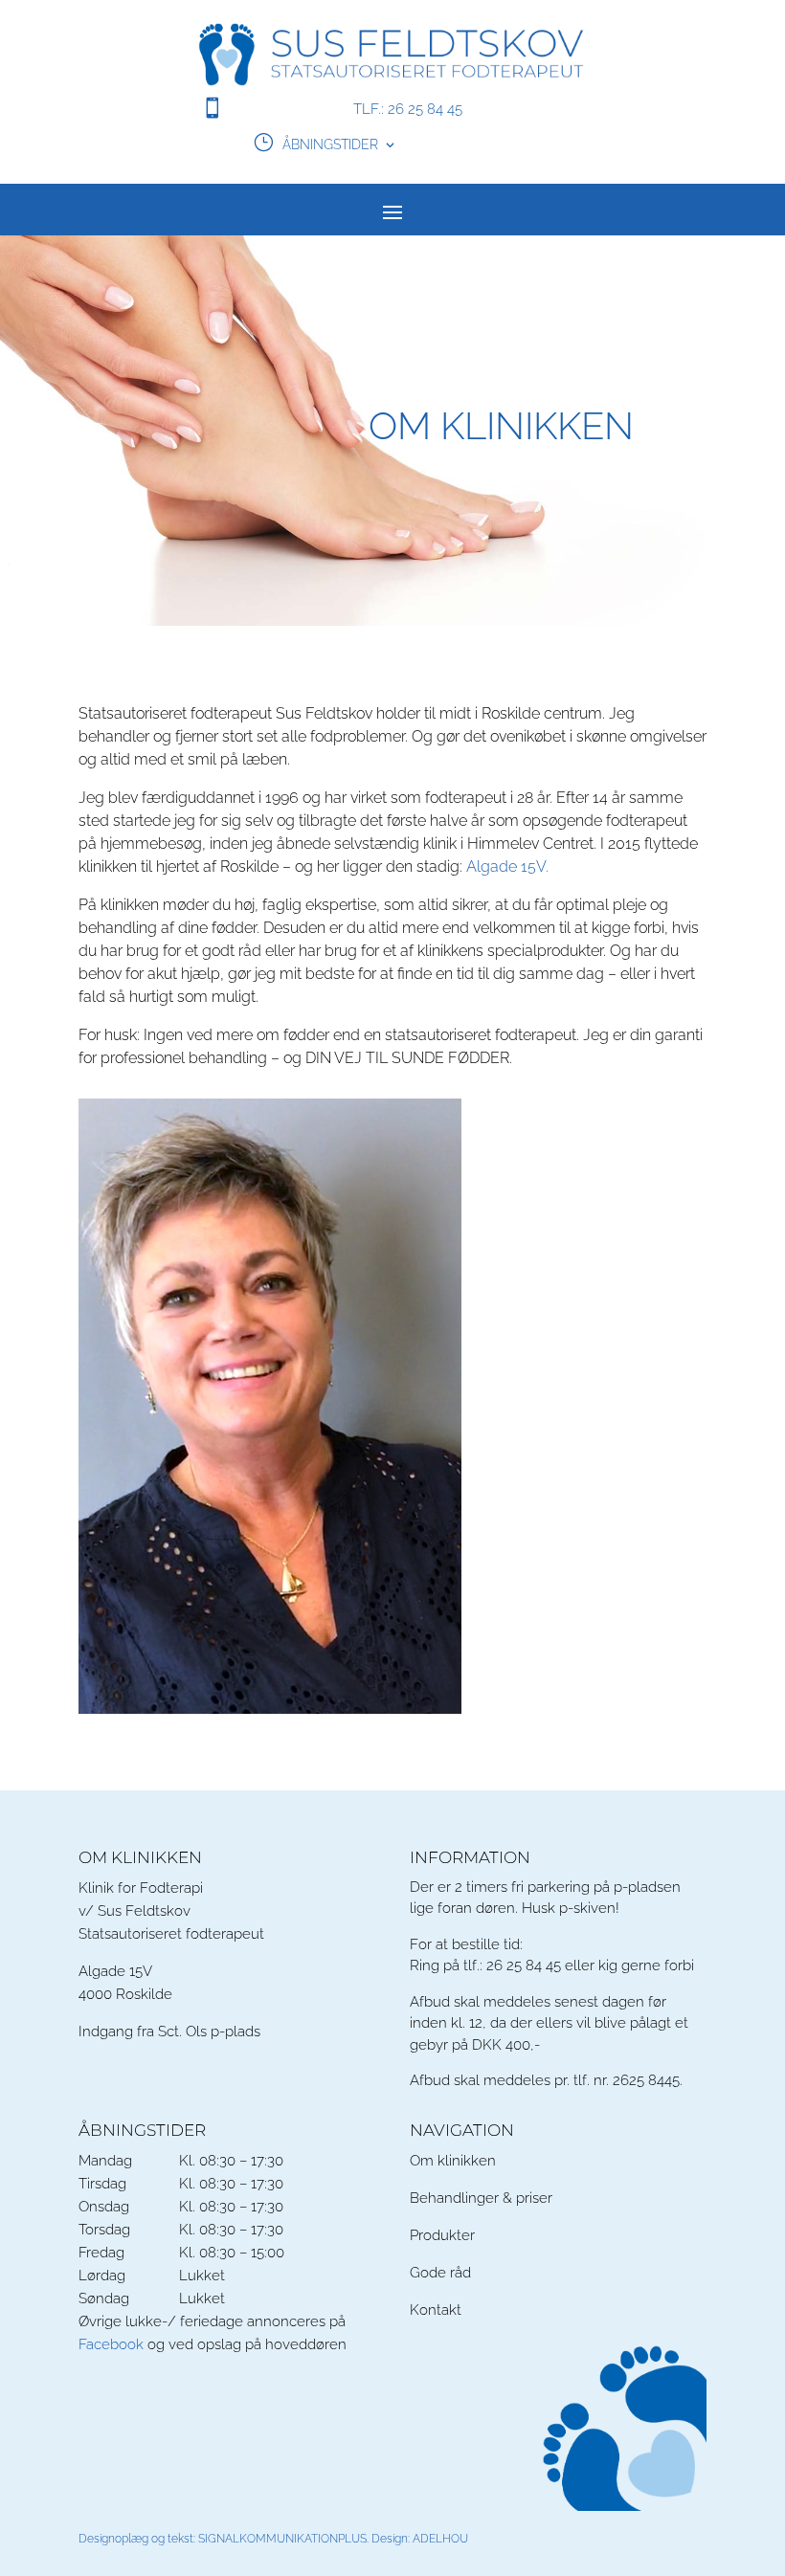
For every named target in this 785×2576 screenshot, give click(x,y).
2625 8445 (646, 2080)
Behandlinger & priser (481, 2198)
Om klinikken (453, 2161)
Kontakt (436, 2310)
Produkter (442, 2235)
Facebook (111, 2344)
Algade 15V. (507, 866)
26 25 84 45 (524, 1965)
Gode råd (440, 2273)
